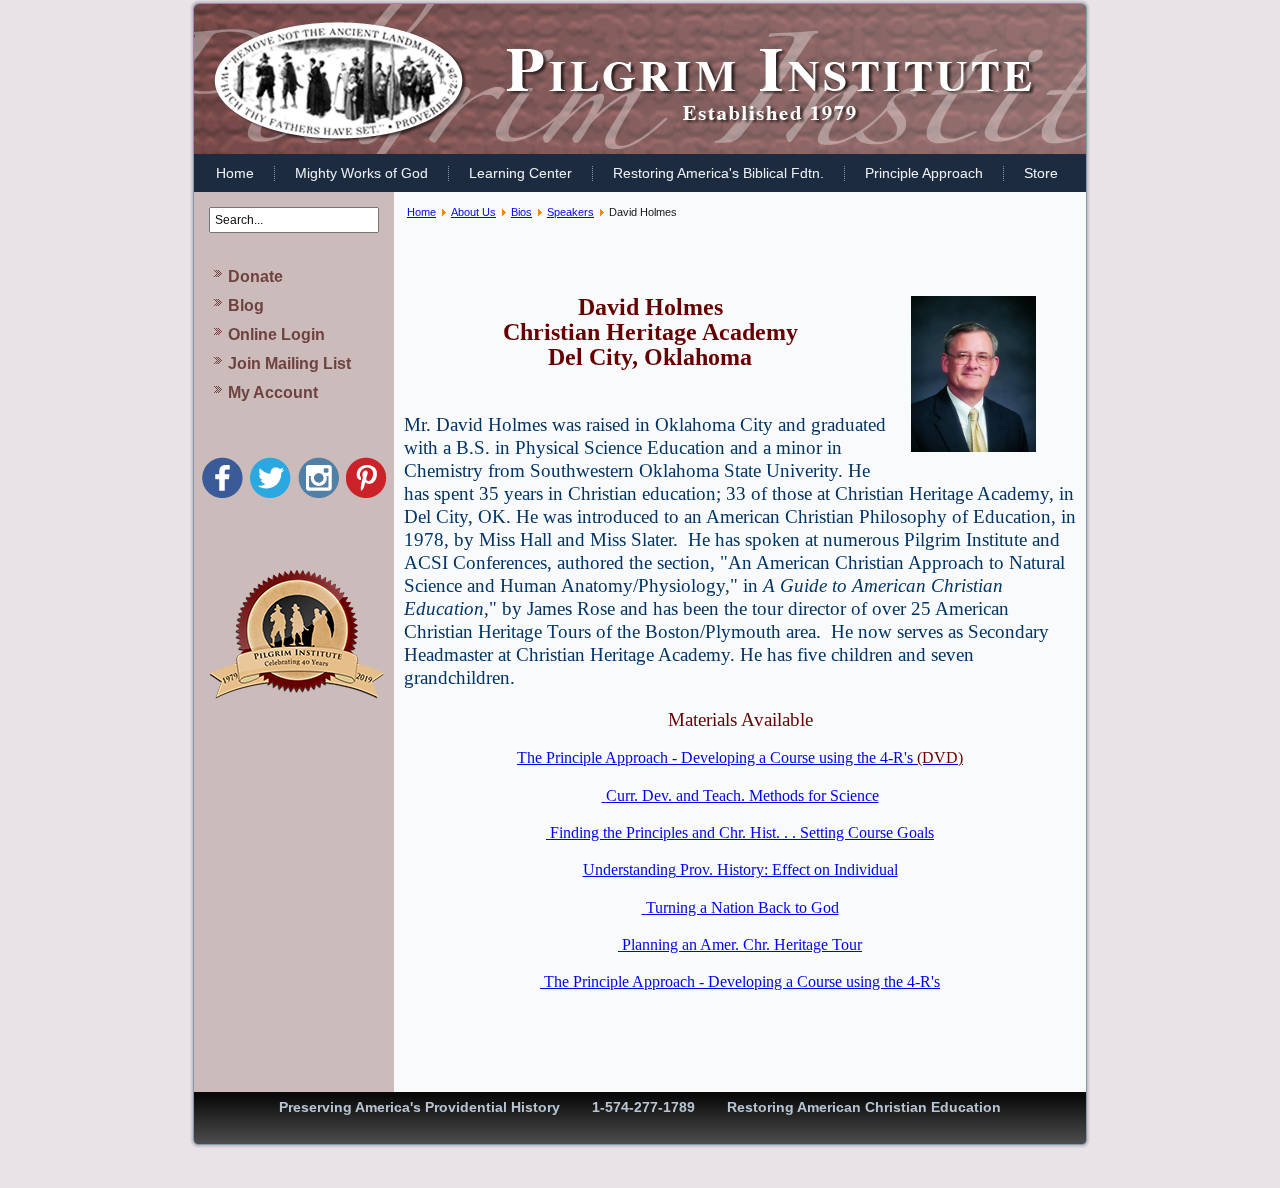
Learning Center (520, 173)
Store (1041, 173)
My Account (273, 392)
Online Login (276, 334)
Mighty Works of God (361, 173)
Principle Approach (924, 173)
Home (235, 173)
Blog (246, 305)
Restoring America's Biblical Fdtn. (718, 173)
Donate (255, 276)
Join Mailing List (289, 363)
